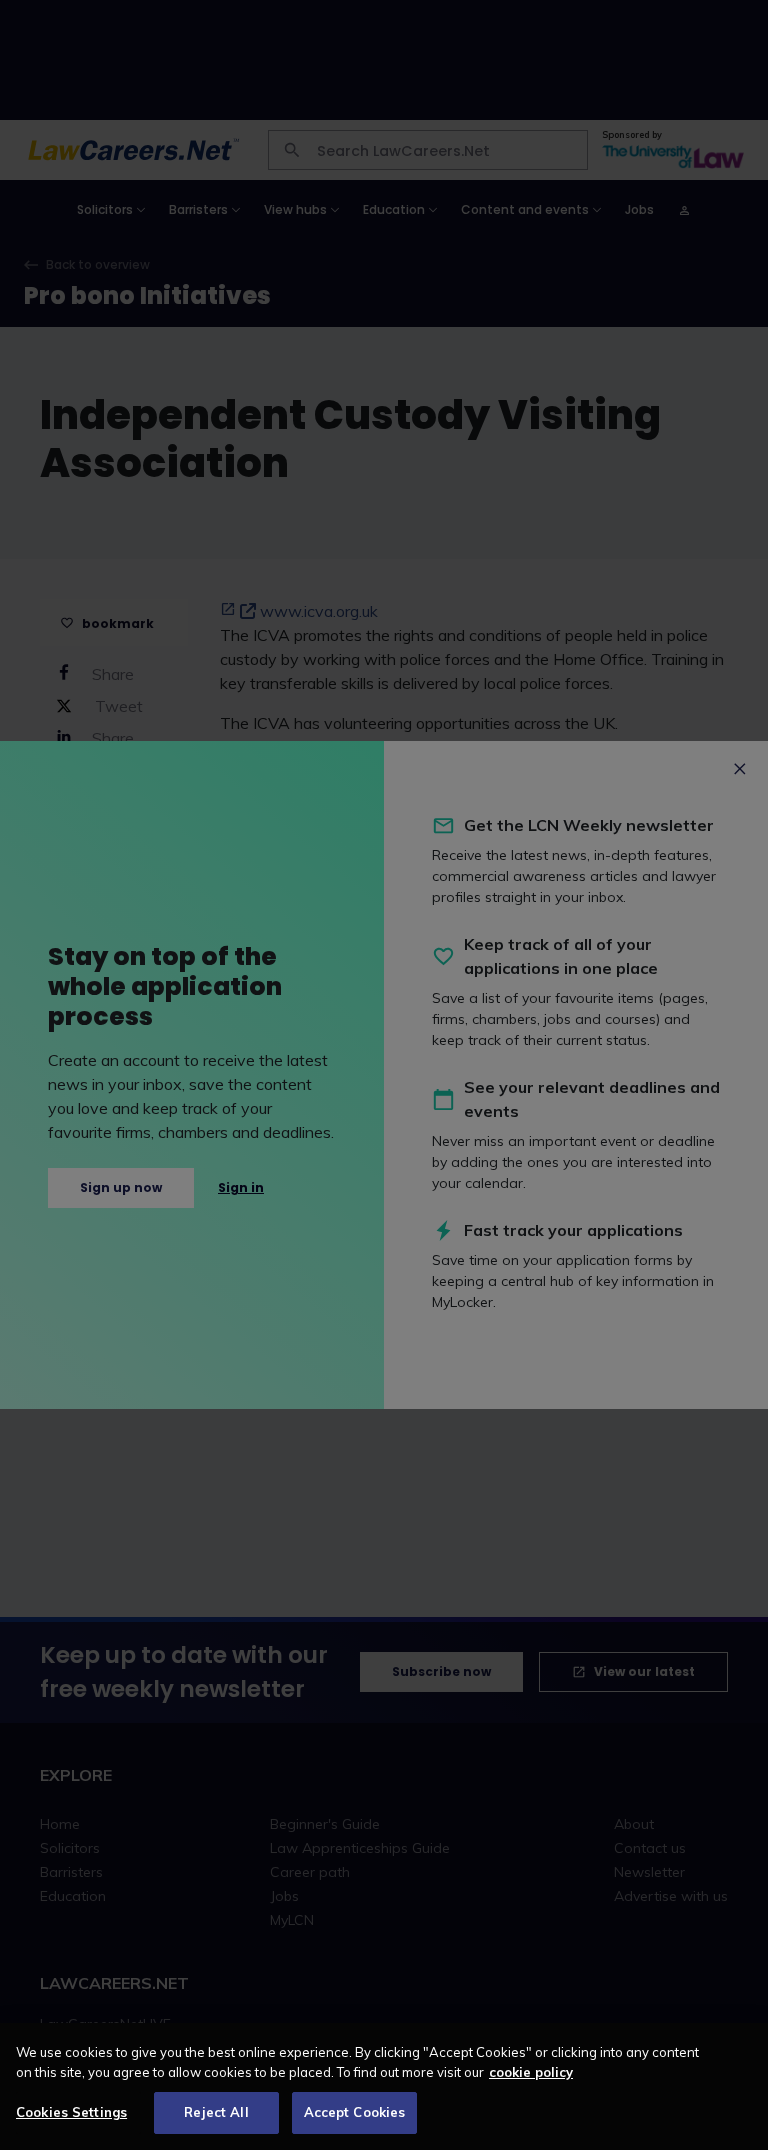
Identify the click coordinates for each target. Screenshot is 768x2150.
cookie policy (531, 2072)
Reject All (216, 2112)
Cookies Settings (71, 2112)
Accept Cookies (355, 2112)
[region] (384, 2086)
